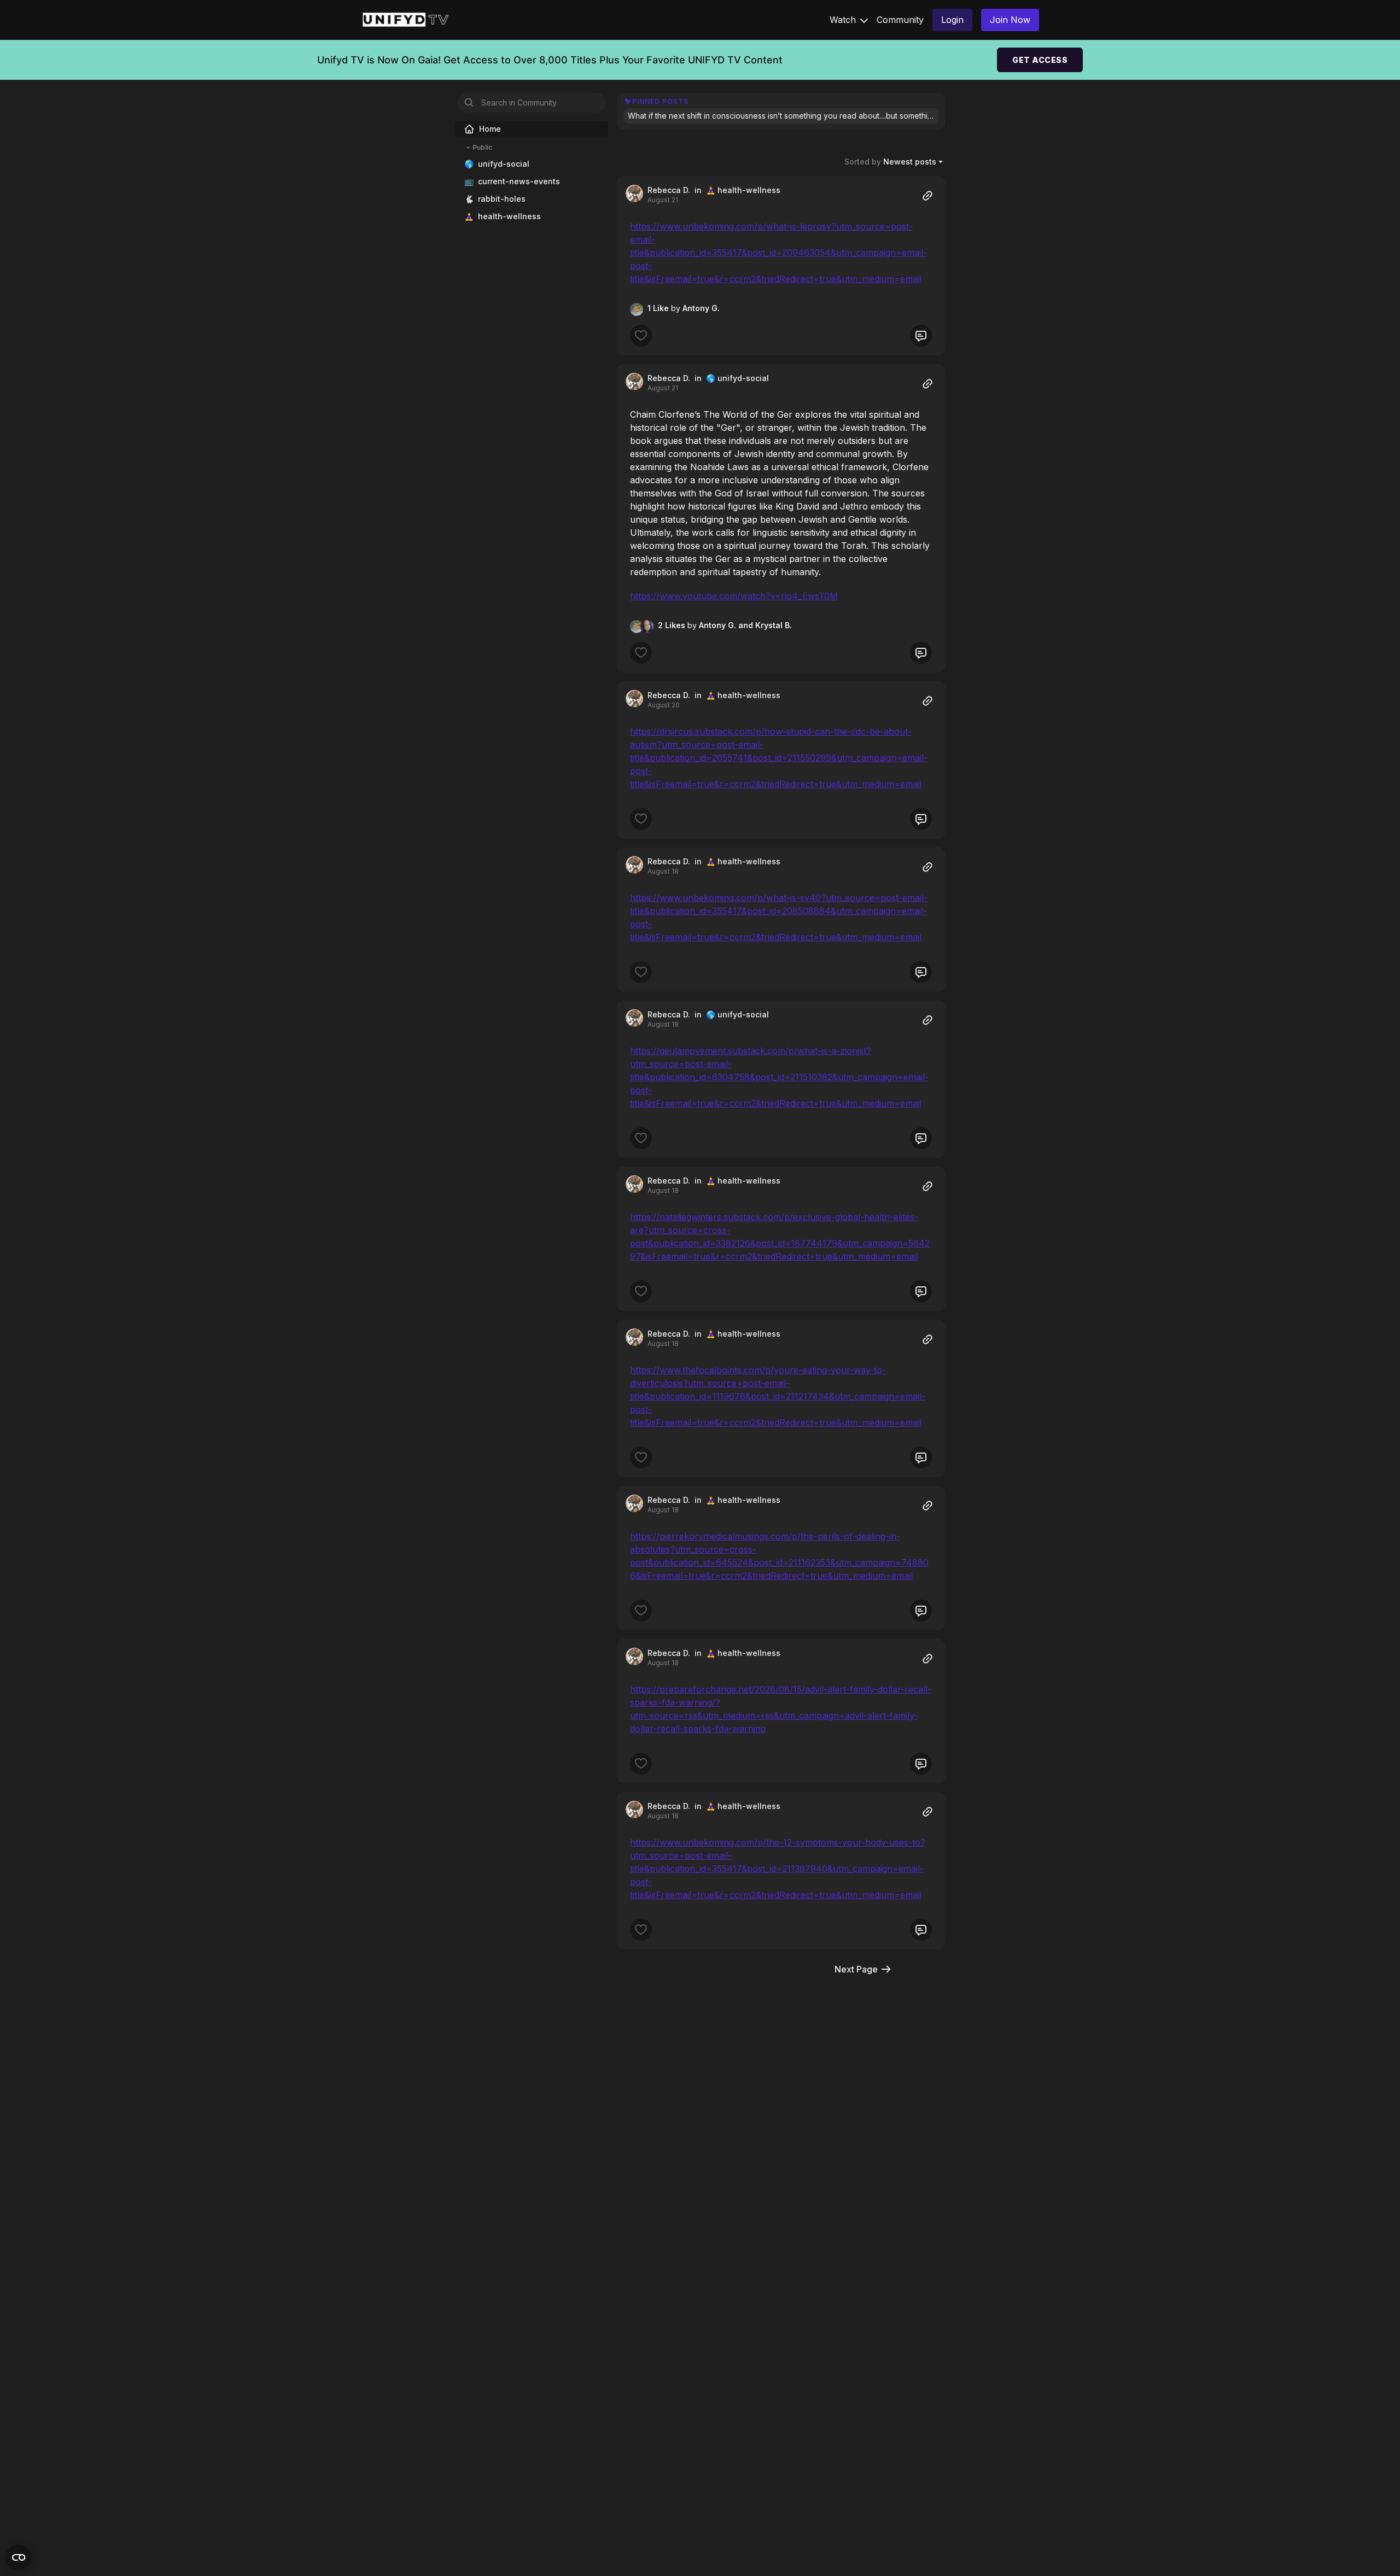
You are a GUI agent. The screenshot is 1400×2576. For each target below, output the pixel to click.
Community (900, 20)
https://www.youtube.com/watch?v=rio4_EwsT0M (734, 596)
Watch (844, 20)
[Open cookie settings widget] (19, 2557)
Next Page (856, 1969)
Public (482, 147)
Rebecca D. (669, 190)
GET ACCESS (1040, 60)
